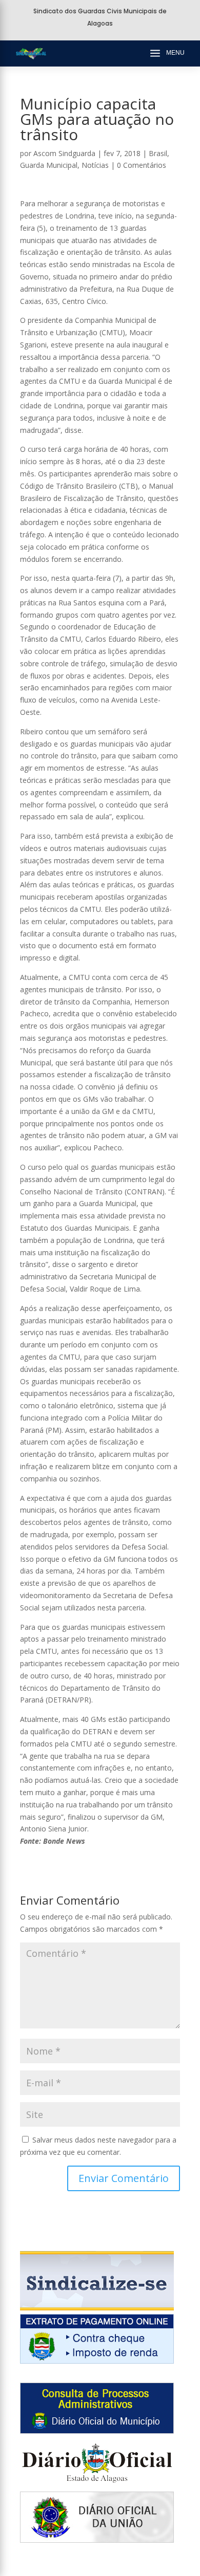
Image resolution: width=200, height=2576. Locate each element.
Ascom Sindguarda (64, 153)
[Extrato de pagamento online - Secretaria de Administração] (97, 2361)
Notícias (95, 165)
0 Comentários (142, 165)
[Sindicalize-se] (97, 2308)
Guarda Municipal (49, 165)
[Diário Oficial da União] (97, 2540)
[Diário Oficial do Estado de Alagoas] (97, 2485)
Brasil (158, 153)
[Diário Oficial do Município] (97, 2431)
